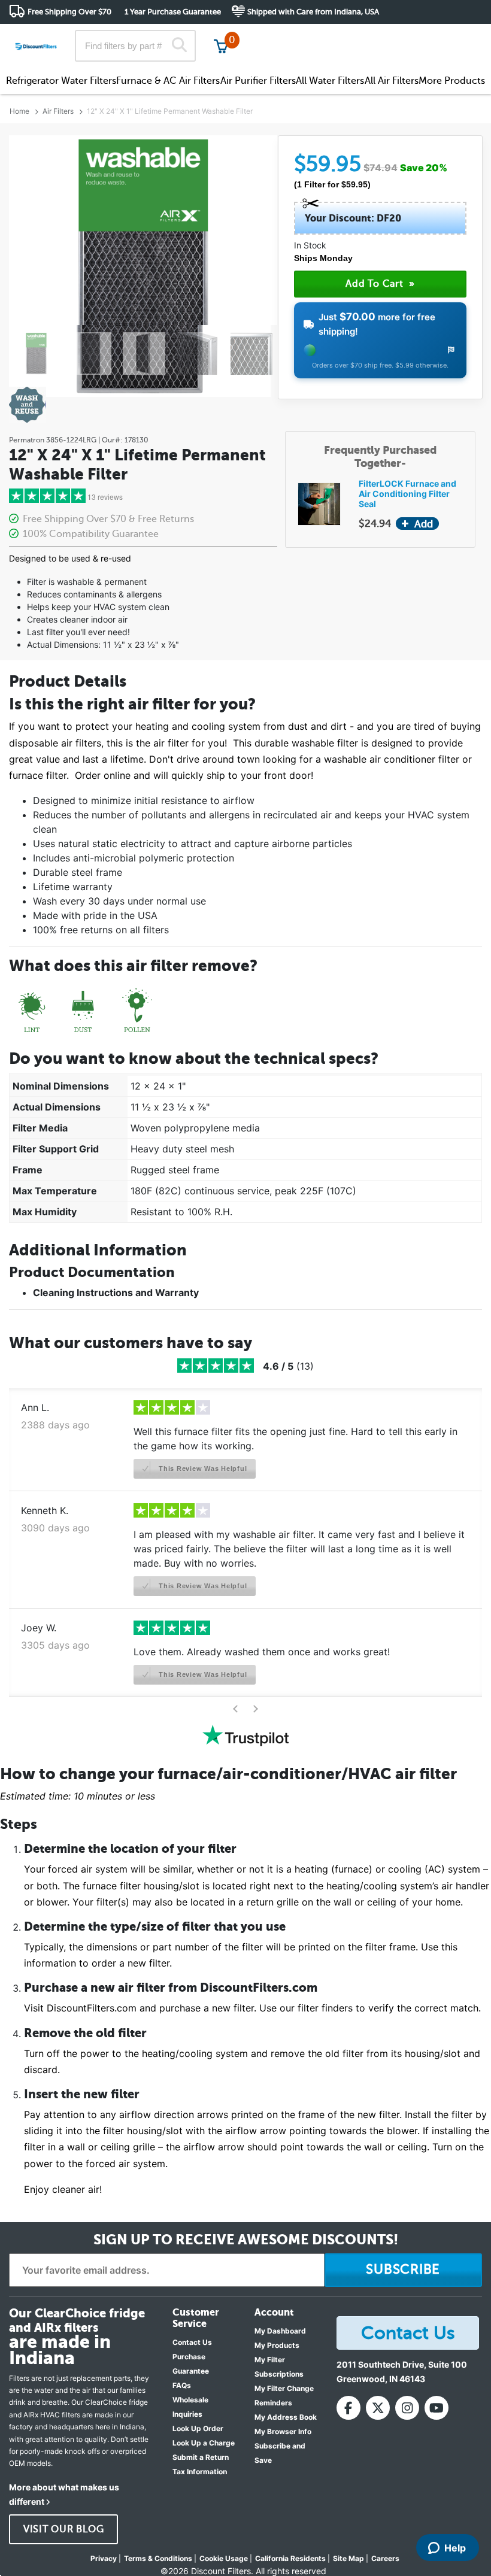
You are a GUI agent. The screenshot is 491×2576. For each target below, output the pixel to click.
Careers (385, 2558)
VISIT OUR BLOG (64, 2529)
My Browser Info (283, 2431)
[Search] (179, 46)
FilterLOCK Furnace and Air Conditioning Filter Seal (407, 494)
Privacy (104, 2558)
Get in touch (457, 37)
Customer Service (376, 36)
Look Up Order (198, 2428)
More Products (452, 81)
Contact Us (192, 2342)
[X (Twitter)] (378, 2408)
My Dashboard (280, 2331)
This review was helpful (201, 1468)
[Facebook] (348, 2408)
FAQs (182, 2385)
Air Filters (58, 111)
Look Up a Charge (204, 2443)
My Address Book (286, 2417)
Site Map (348, 2558)
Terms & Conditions (158, 2558)
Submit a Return (201, 2457)
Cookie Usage (224, 2558)
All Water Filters (330, 81)
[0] (221, 46)
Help (455, 2548)
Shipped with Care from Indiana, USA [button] (313, 12)
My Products (277, 2345)
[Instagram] (407, 2408)
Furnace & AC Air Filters (168, 81)
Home (19, 111)
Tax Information (200, 2472)
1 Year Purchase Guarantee (173, 12)
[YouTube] (437, 2408)
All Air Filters (392, 81)
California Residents (290, 2558)
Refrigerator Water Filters (61, 81)
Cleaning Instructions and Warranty (116, 1292)
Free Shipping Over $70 (69, 12)
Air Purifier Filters (258, 81)
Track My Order (291, 36)
